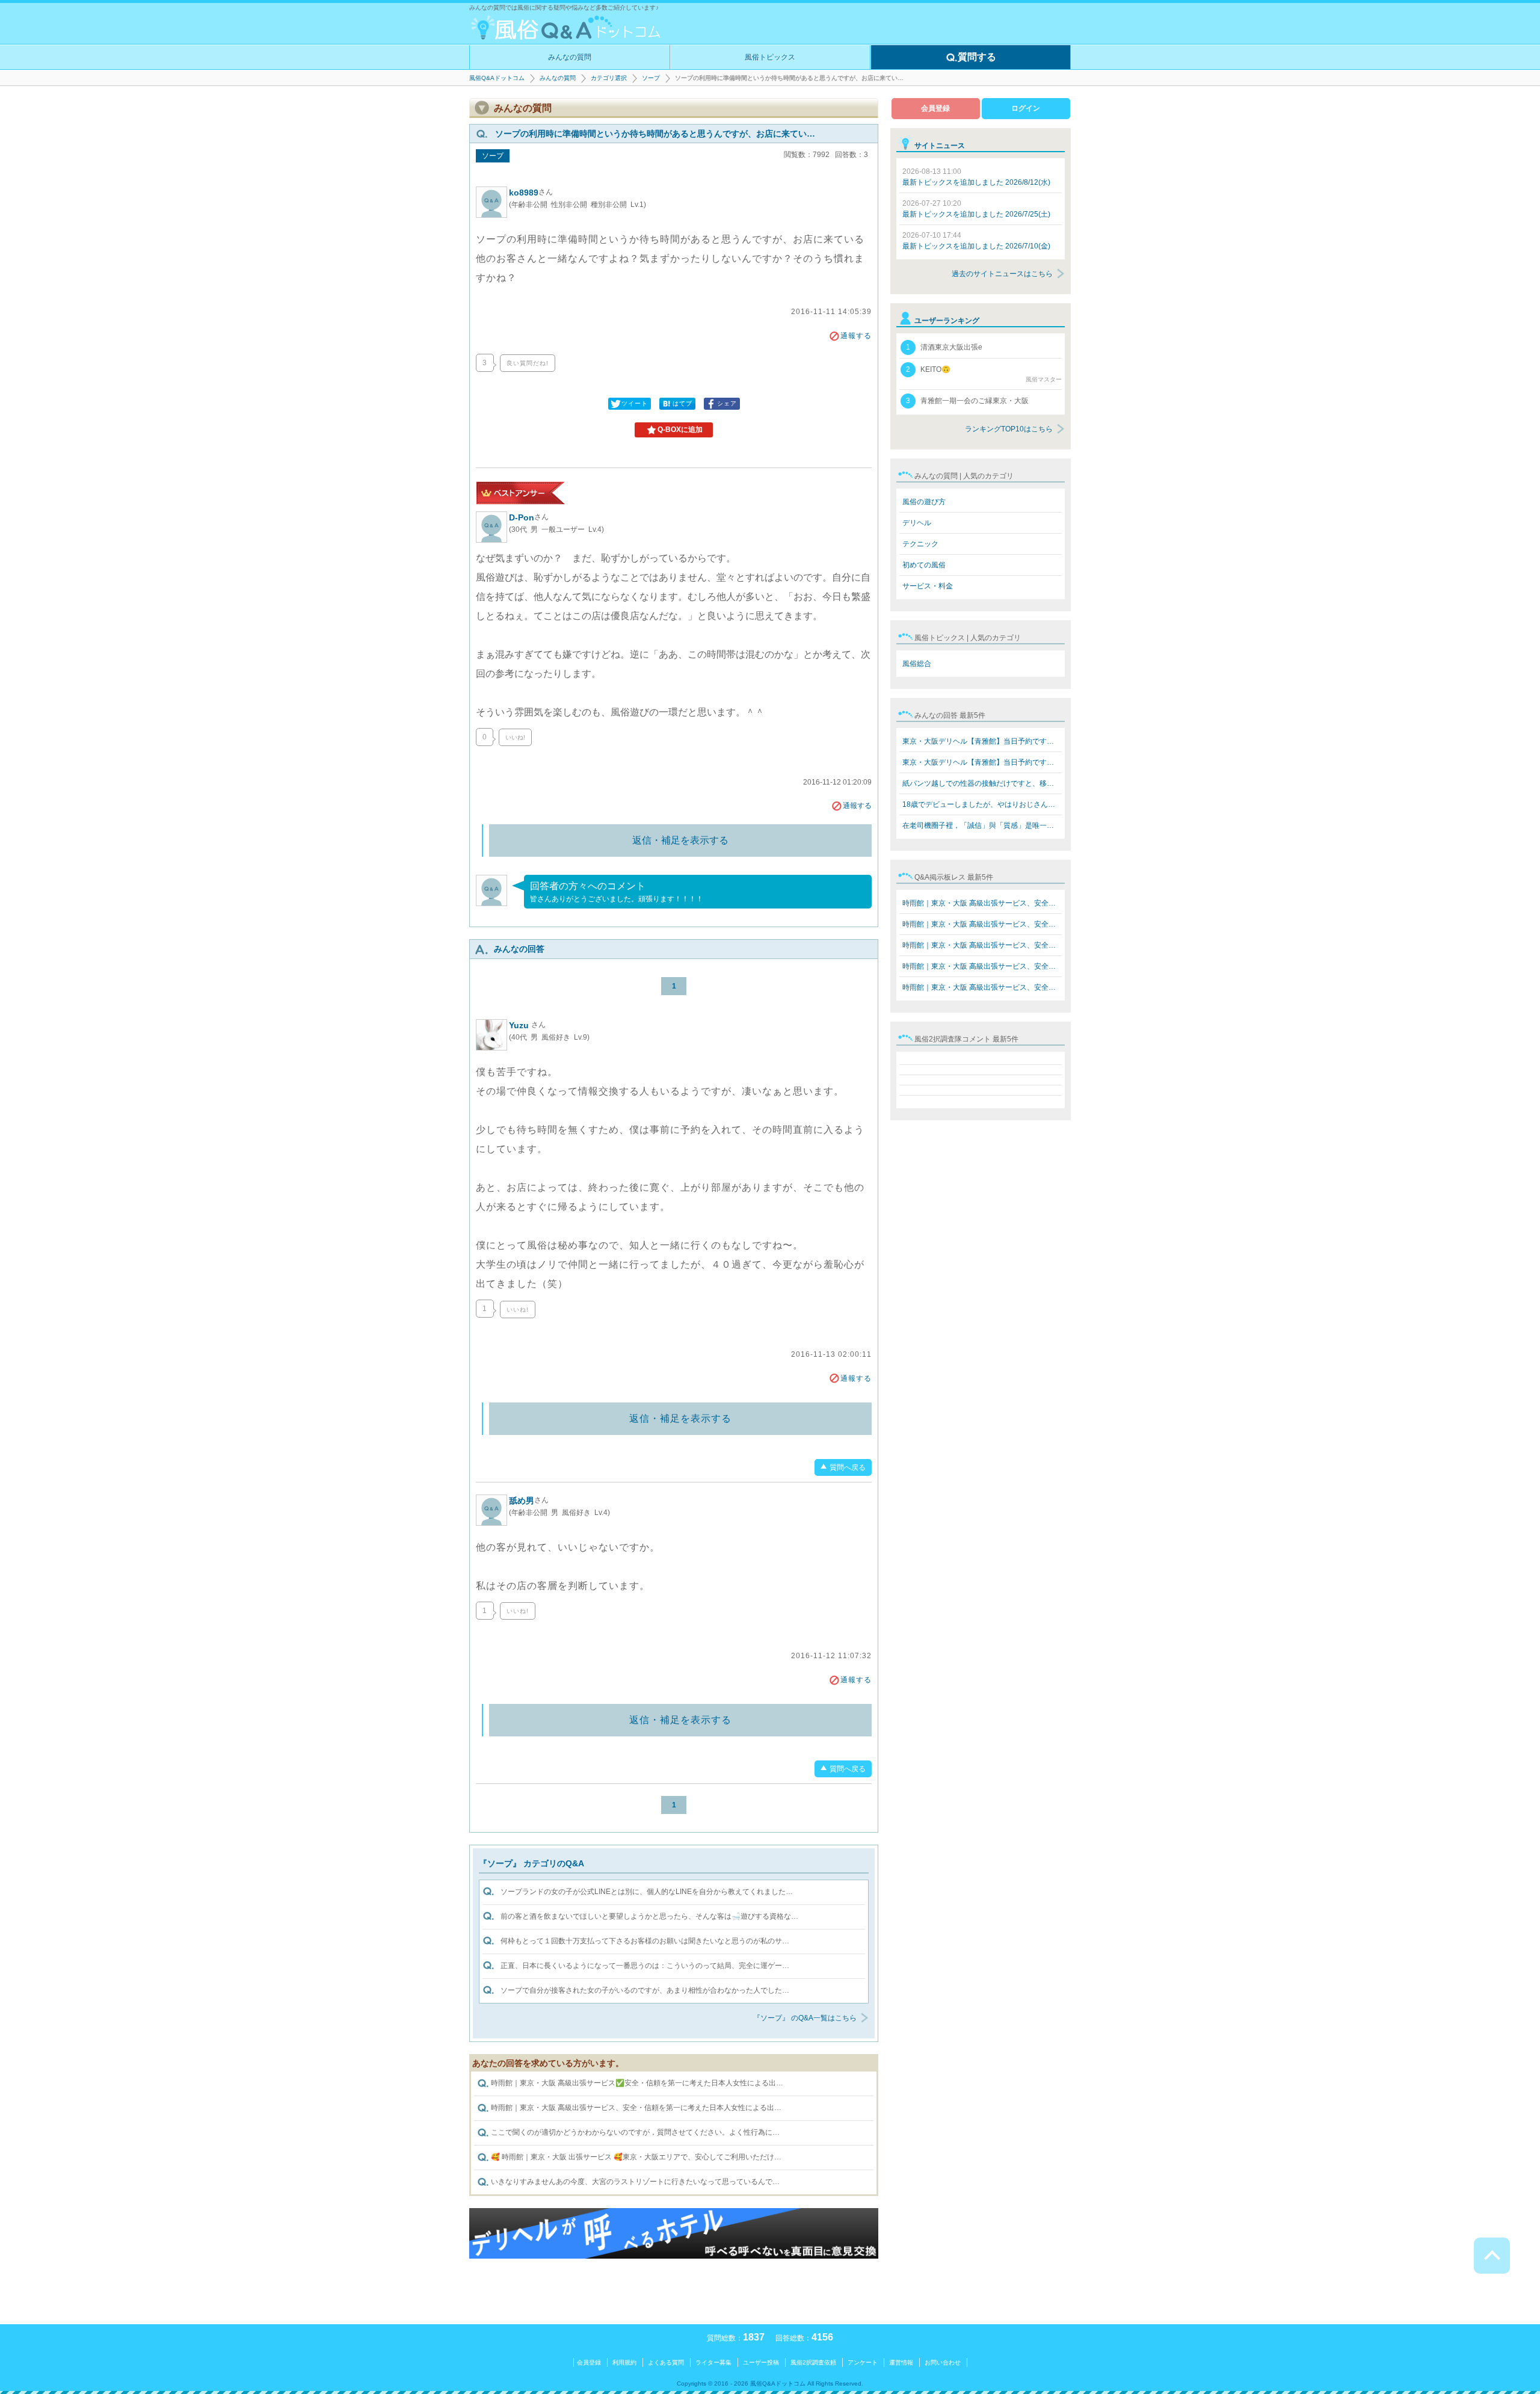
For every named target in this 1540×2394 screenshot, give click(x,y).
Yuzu (527, 1025)
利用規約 (624, 2362)
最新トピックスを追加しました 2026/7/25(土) (976, 209)
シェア (727, 403)
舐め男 (529, 1501)
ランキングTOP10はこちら (1009, 429)
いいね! (515, 737)
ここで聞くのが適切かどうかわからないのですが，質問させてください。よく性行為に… (634, 2132)
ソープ (651, 78)
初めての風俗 (924, 565)
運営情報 (901, 2362)
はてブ (682, 403)
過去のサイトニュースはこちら (1002, 274)
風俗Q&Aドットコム (497, 78)
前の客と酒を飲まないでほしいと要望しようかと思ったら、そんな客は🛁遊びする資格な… (649, 1916)
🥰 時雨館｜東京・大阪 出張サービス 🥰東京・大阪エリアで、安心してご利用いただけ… (635, 2157)
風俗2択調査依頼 (813, 2362)
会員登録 (935, 108)
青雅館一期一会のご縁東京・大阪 (967, 401)
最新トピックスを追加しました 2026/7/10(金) (976, 241)
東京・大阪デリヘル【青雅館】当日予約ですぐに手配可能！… (982, 741)
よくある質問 (666, 2362)
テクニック (920, 544)
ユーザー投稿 (761, 2362)
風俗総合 (917, 664)
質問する (977, 57)
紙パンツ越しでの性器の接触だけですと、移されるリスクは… (982, 783)
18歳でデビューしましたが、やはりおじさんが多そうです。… (982, 804)
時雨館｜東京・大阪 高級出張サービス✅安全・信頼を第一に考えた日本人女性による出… (636, 2083)
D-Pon (529, 517)
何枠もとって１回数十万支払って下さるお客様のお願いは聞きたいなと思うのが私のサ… (645, 1941)
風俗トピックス (770, 57)
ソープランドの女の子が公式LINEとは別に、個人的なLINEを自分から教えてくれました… (647, 1892)
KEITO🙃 (984, 374)
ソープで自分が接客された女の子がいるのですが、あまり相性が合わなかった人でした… (645, 1990)
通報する (856, 336)
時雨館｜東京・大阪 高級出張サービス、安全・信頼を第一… (982, 903)
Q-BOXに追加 (680, 430)
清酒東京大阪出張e (944, 347)
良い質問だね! (528, 363)
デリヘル (917, 523)
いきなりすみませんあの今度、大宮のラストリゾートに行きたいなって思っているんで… (634, 2182)
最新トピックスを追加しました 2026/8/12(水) (976, 177)
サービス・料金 (928, 586)
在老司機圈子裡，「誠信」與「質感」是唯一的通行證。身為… (982, 825)
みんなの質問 (570, 57)
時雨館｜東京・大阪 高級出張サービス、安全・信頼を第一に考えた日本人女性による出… (635, 2108)
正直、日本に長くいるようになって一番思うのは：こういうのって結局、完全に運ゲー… (645, 1966)
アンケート (863, 2362)
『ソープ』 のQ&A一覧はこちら (805, 2018)
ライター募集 (713, 2362)
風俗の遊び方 (924, 502)
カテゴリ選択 (609, 78)
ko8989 (531, 193)
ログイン (1026, 108)
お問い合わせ (943, 2362)
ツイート (635, 403)
